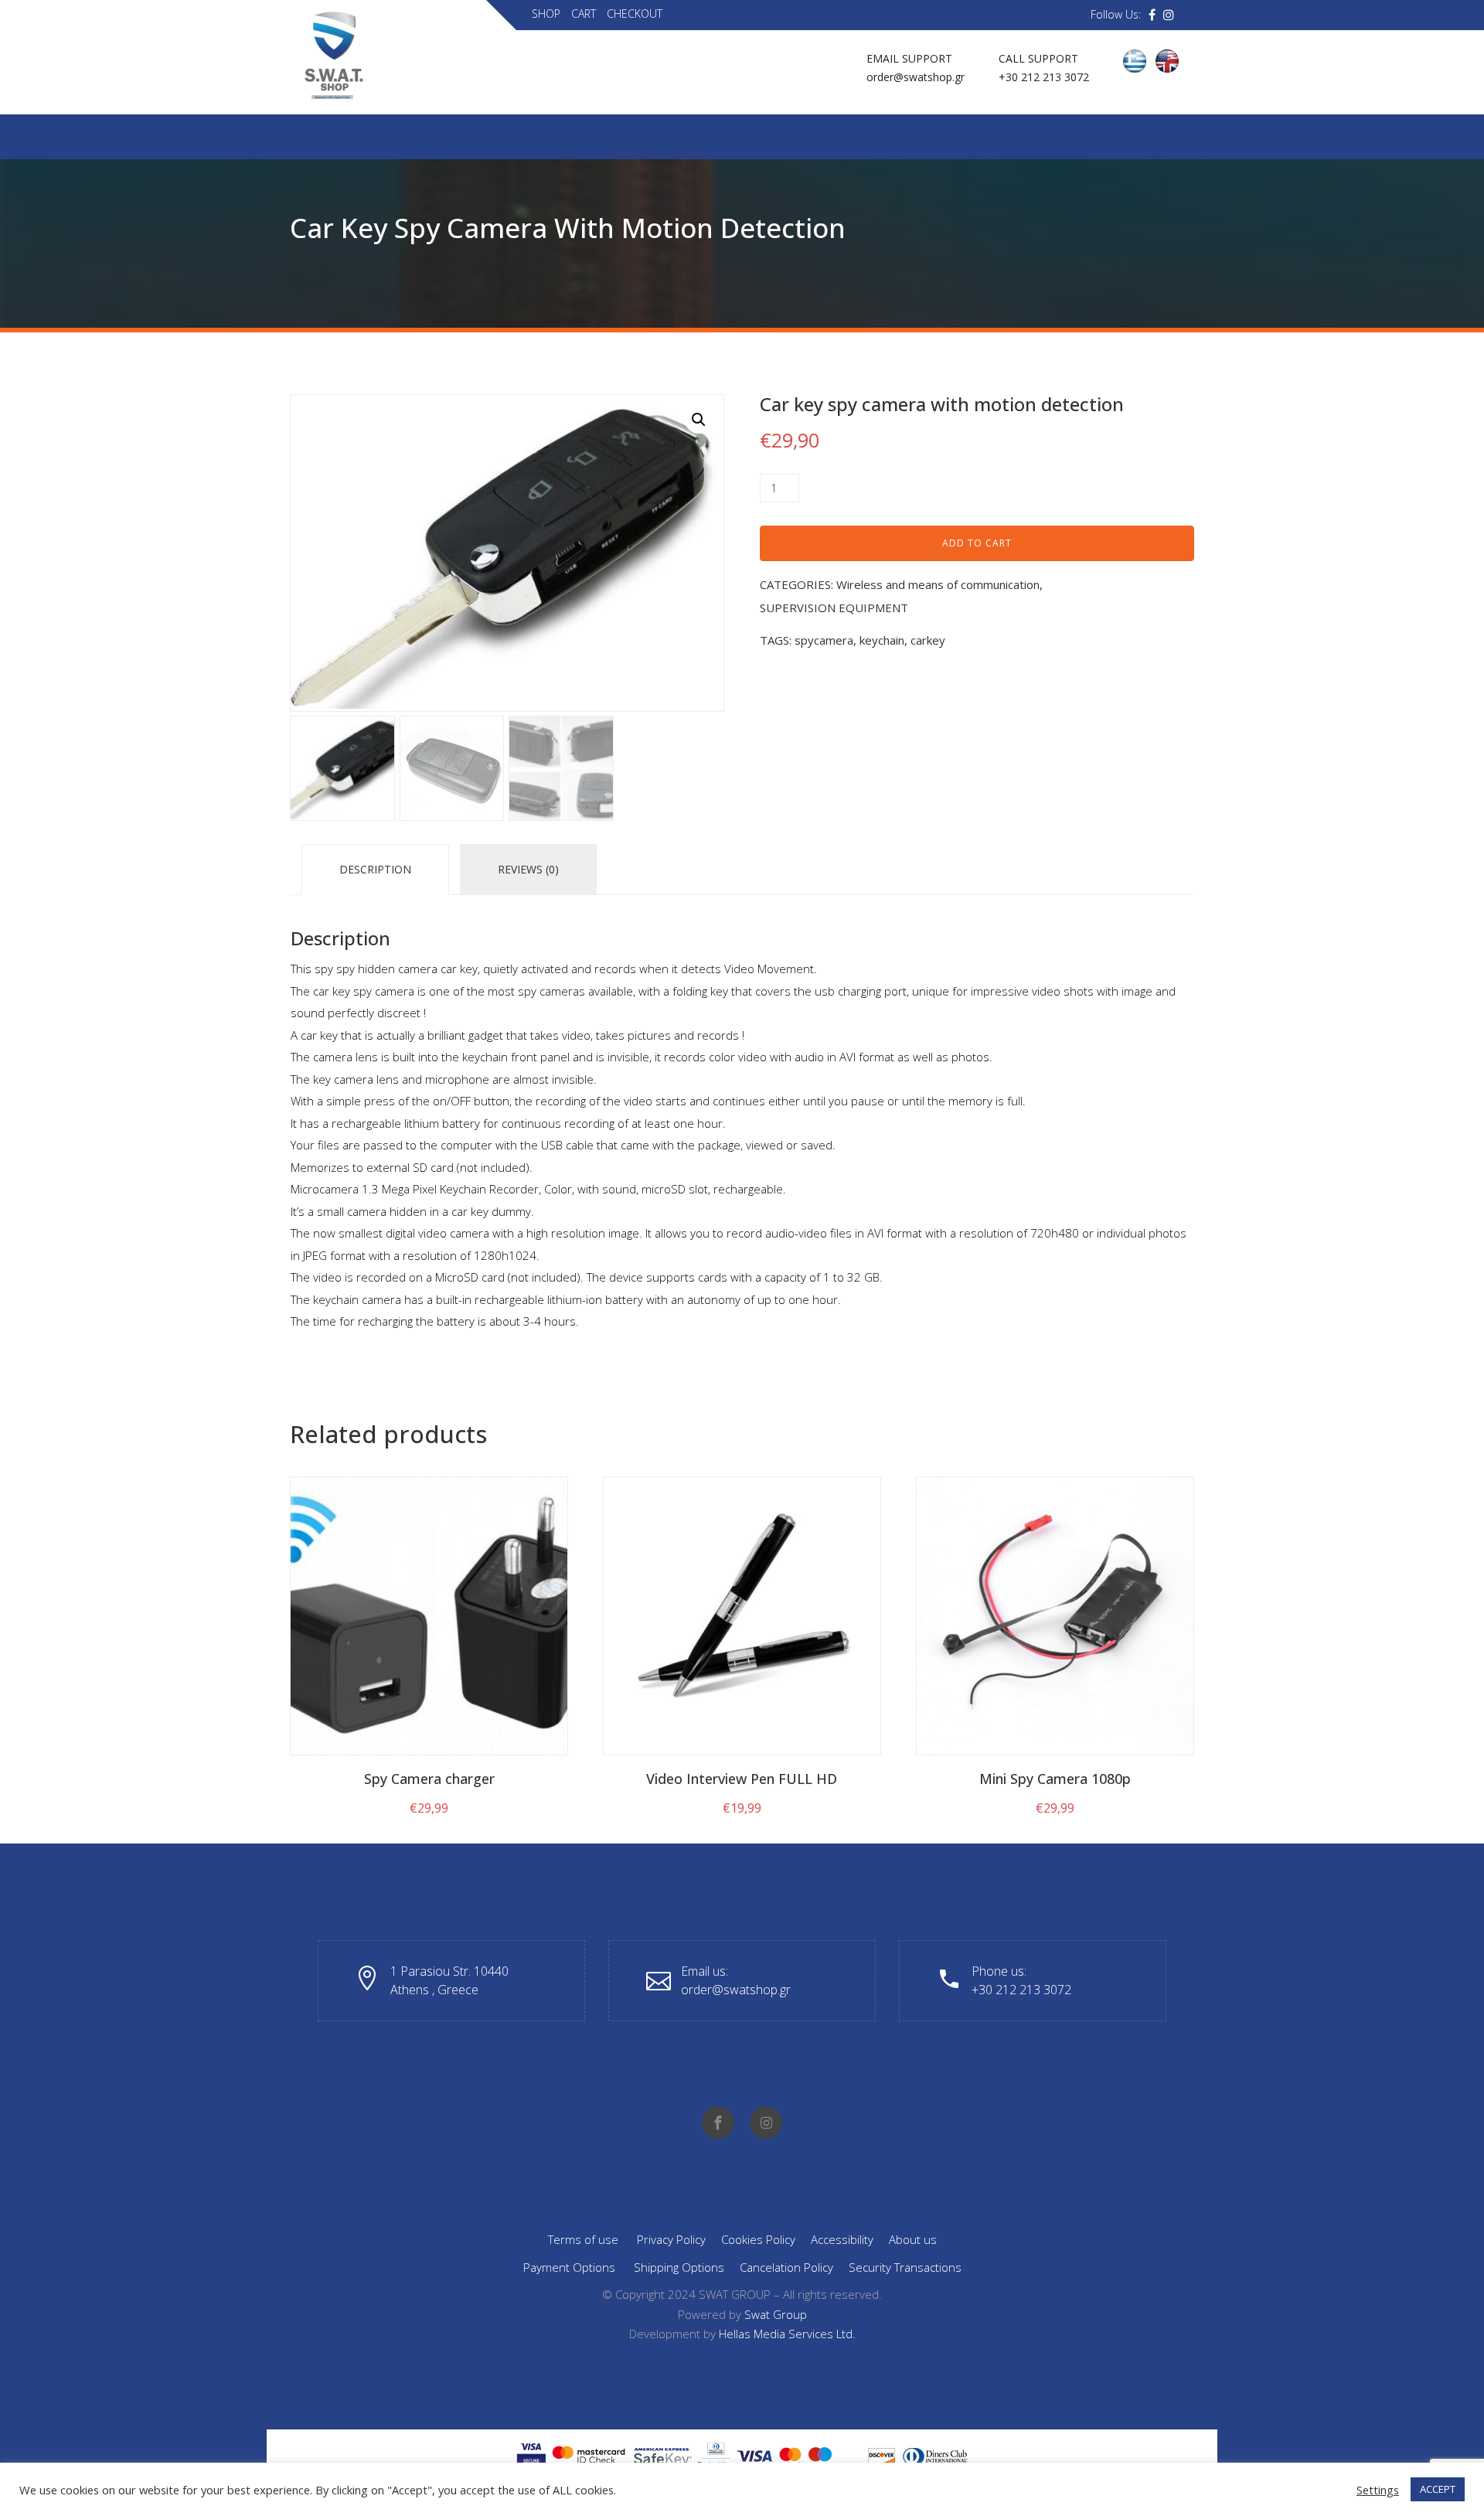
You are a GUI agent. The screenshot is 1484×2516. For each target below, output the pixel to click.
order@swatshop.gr (916, 77)
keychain (882, 640)
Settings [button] (1378, 2490)
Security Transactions (905, 2267)
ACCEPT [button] (1438, 2489)
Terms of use (583, 2239)
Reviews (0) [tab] (528, 869)
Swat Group (776, 2314)
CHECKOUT (635, 14)
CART (584, 14)
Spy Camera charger (429, 1779)
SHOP (546, 14)
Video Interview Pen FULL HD (742, 1779)
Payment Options (569, 2267)
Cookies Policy (758, 2239)
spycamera (824, 640)
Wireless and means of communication (938, 584)
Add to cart (977, 543)
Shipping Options (679, 2267)
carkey (928, 640)
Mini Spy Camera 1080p (1055, 1779)
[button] (699, 420)
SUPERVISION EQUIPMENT (834, 608)
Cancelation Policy (786, 2267)
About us (913, 2239)
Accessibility (842, 2239)
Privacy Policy (671, 2239)
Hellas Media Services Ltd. (787, 2334)
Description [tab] (375, 869)
